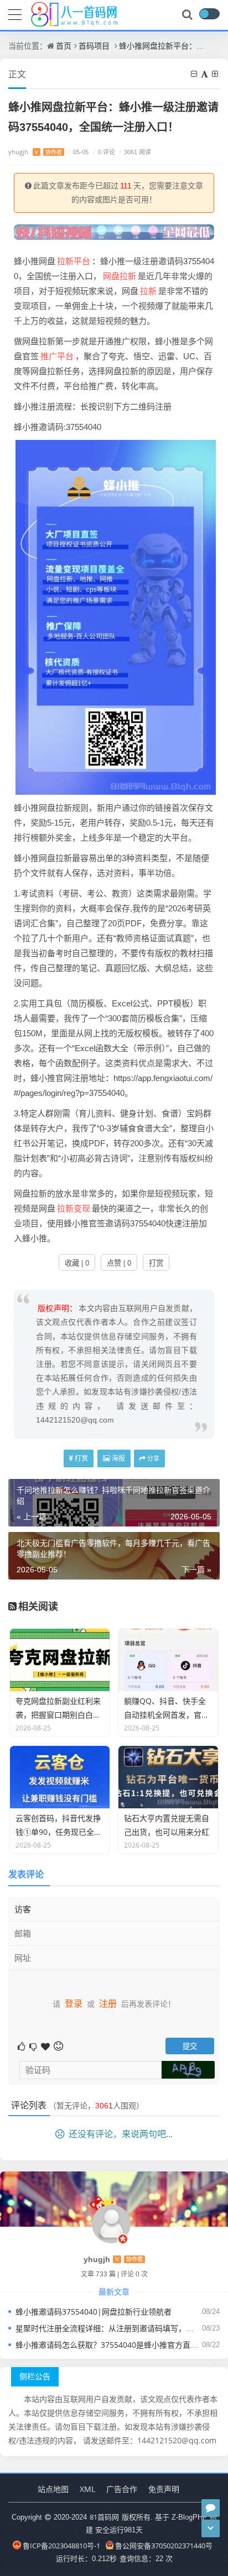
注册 (108, 2003)
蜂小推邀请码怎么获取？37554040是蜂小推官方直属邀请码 (118, 2345)
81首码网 (104, 2517)
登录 (74, 2003)
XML (87, 2489)
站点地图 (53, 2489)
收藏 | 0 (77, 1263)
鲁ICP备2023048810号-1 (61, 2546)
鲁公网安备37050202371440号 (164, 2546)
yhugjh (35, 152)
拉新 (148, 291)
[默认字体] (205, 74)
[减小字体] (195, 74)
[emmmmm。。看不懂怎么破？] (34, 2046)
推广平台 (57, 356)
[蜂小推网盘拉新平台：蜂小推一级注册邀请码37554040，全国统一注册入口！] (116, 616)
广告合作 (122, 2489)
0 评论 (104, 152)
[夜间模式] (209, 14)
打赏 (156, 1263)
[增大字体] (216, 74)
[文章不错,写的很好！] (22, 2046)
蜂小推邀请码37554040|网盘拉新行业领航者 (94, 2312)
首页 (64, 46)
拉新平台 (74, 261)
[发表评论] (211, 2508)
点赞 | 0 (119, 1263)
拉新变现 (74, 1208)
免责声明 (164, 2489)
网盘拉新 (120, 276)
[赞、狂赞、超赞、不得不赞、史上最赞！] (46, 2046)
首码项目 (94, 46)
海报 (118, 1458)
